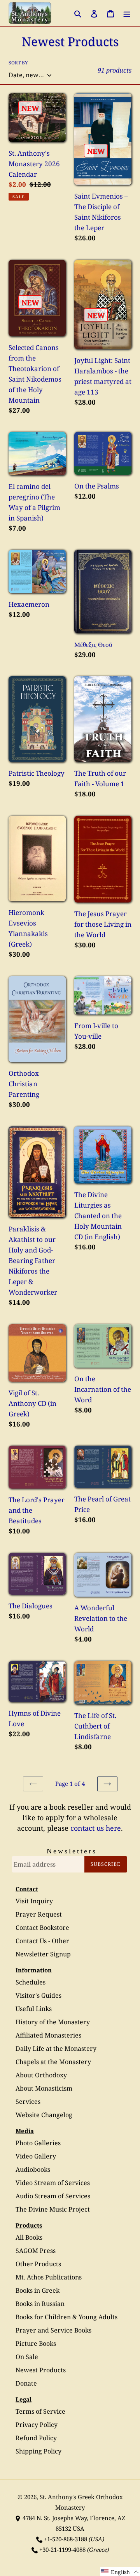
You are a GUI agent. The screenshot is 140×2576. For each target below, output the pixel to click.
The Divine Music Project (53, 2209)
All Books (29, 2237)
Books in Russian (40, 2304)
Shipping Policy (38, 2451)
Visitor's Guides (38, 1995)
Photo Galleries (38, 2143)
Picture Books (36, 2343)
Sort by (18, 63)
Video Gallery (36, 2156)
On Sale (27, 2357)
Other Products (38, 2264)
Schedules (31, 1982)
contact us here (96, 1828)
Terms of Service (40, 2411)
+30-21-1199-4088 (62, 2549)
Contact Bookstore (42, 1928)
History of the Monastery (53, 2022)
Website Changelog (44, 2115)
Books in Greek (38, 2290)
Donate (26, 2383)
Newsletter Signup (43, 1954)
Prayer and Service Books (53, 2330)
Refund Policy (36, 2438)
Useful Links (34, 2009)
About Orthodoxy (41, 2075)
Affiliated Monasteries (48, 2035)
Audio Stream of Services (53, 2196)
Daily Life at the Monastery (56, 2048)
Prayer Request (39, 1914)
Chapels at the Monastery (53, 2062)
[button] (120, 2572)
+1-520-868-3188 (66, 2539)
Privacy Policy (37, 2425)
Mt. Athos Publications (49, 2277)
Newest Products (41, 2370)
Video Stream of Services (53, 2183)
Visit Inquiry (34, 1901)
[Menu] (127, 13)
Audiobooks (33, 2169)
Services (28, 2102)
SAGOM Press (36, 2251)
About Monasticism (44, 2088)
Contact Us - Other (42, 1941)
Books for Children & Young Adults (66, 2317)
